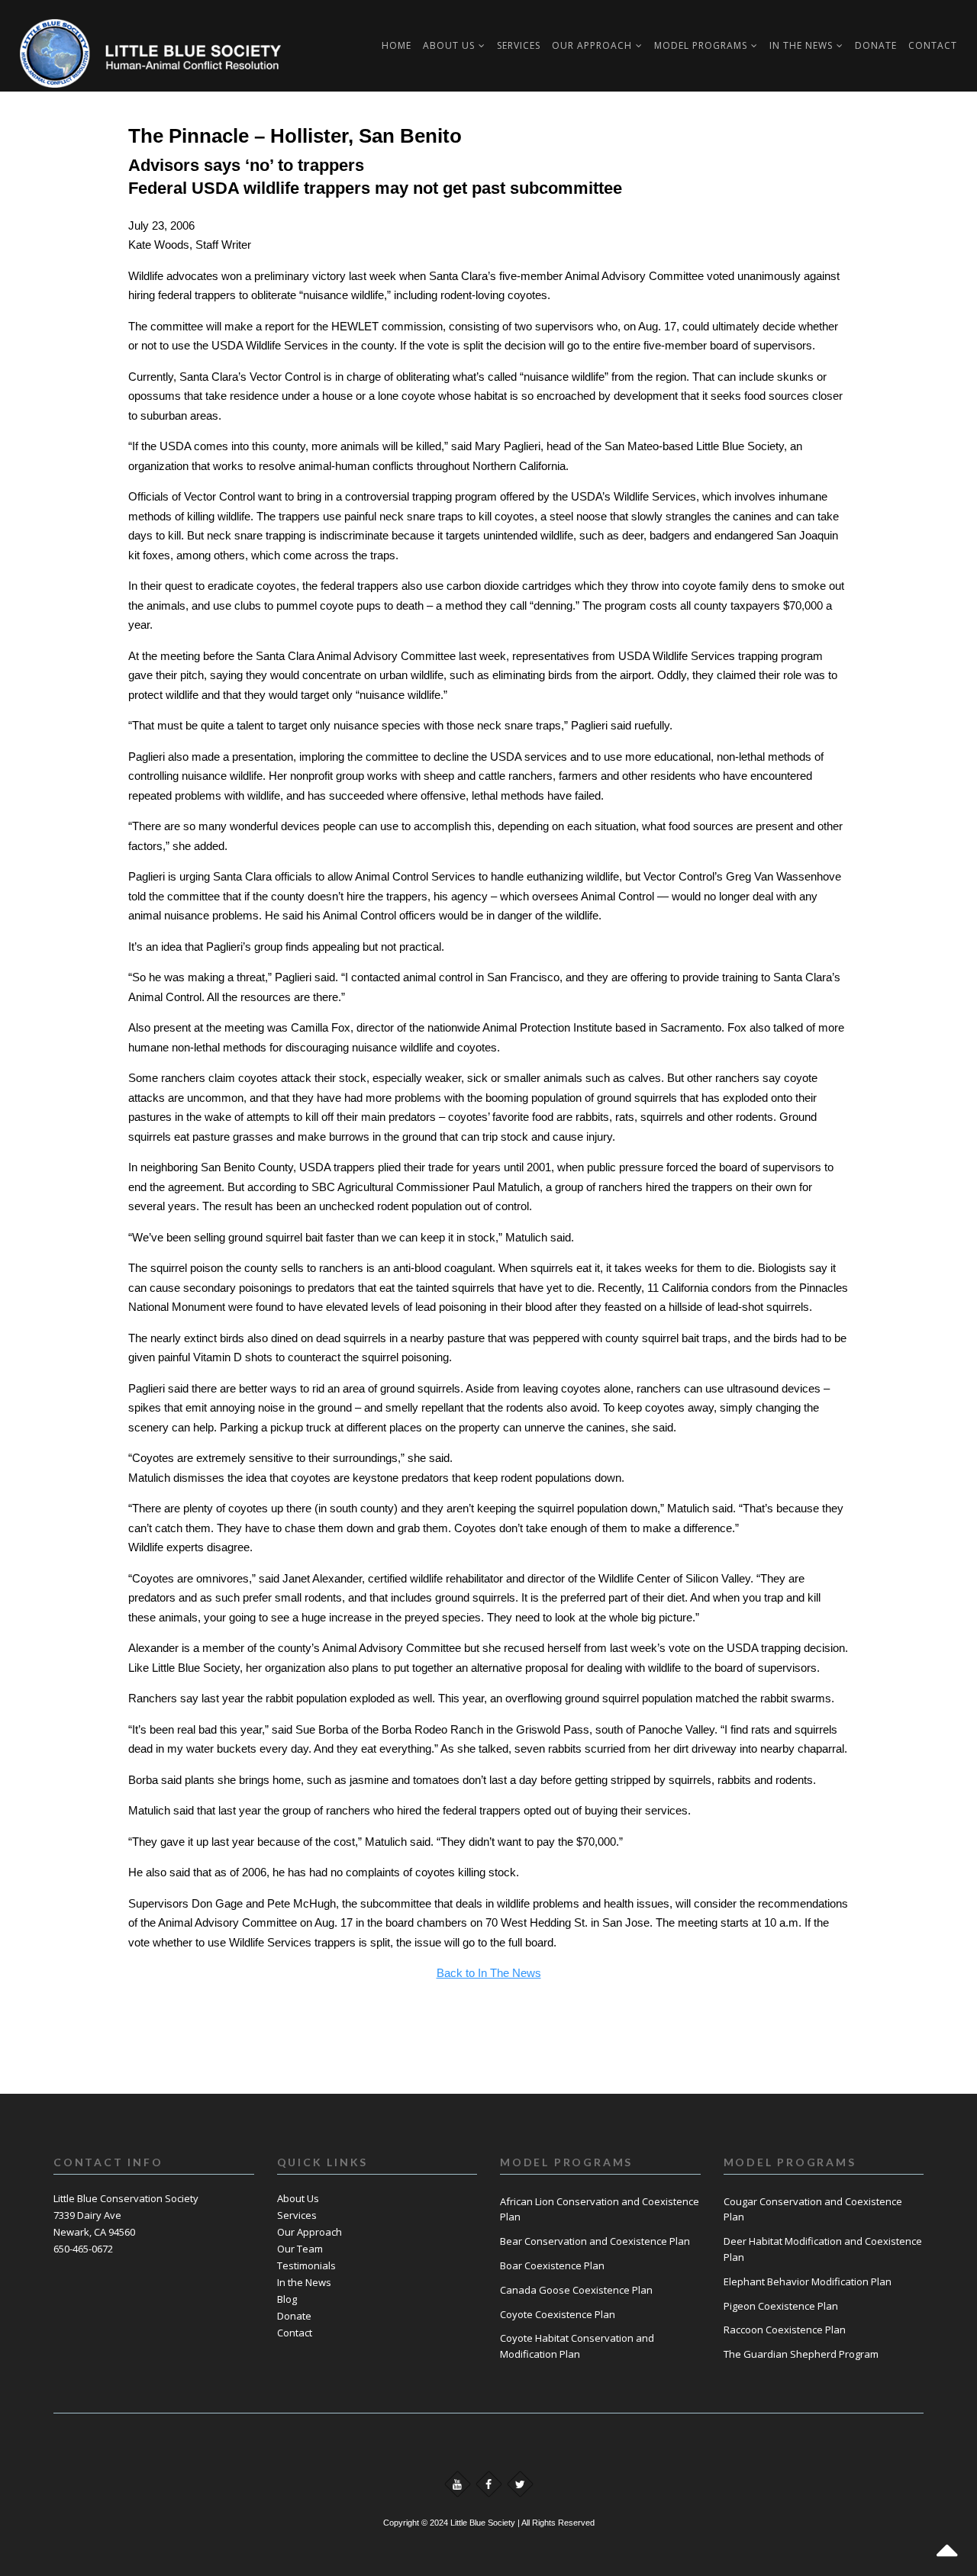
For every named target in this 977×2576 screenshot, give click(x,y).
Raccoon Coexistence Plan (785, 2330)
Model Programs (701, 45)
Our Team (300, 2249)
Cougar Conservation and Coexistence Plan (813, 2209)
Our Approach (310, 2232)
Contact (295, 2333)
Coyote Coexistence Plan (558, 2314)
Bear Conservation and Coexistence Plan (595, 2241)
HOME (397, 45)
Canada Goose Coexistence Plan (576, 2290)
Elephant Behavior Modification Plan (808, 2281)
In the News (304, 2282)
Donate (876, 45)
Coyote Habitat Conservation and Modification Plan (577, 2346)
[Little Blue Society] (66, 46)
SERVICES (519, 45)
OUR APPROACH (592, 45)
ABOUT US (449, 45)
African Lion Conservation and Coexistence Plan (600, 2209)
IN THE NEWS (801, 45)
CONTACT (933, 45)
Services (297, 2215)
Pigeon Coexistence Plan (781, 2306)
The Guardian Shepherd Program (801, 2354)
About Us (298, 2198)
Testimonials (306, 2265)
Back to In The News (489, 1973)
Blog (287, 2299)
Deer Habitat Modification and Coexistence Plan (823, 2249)
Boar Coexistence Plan (552, 2265)
